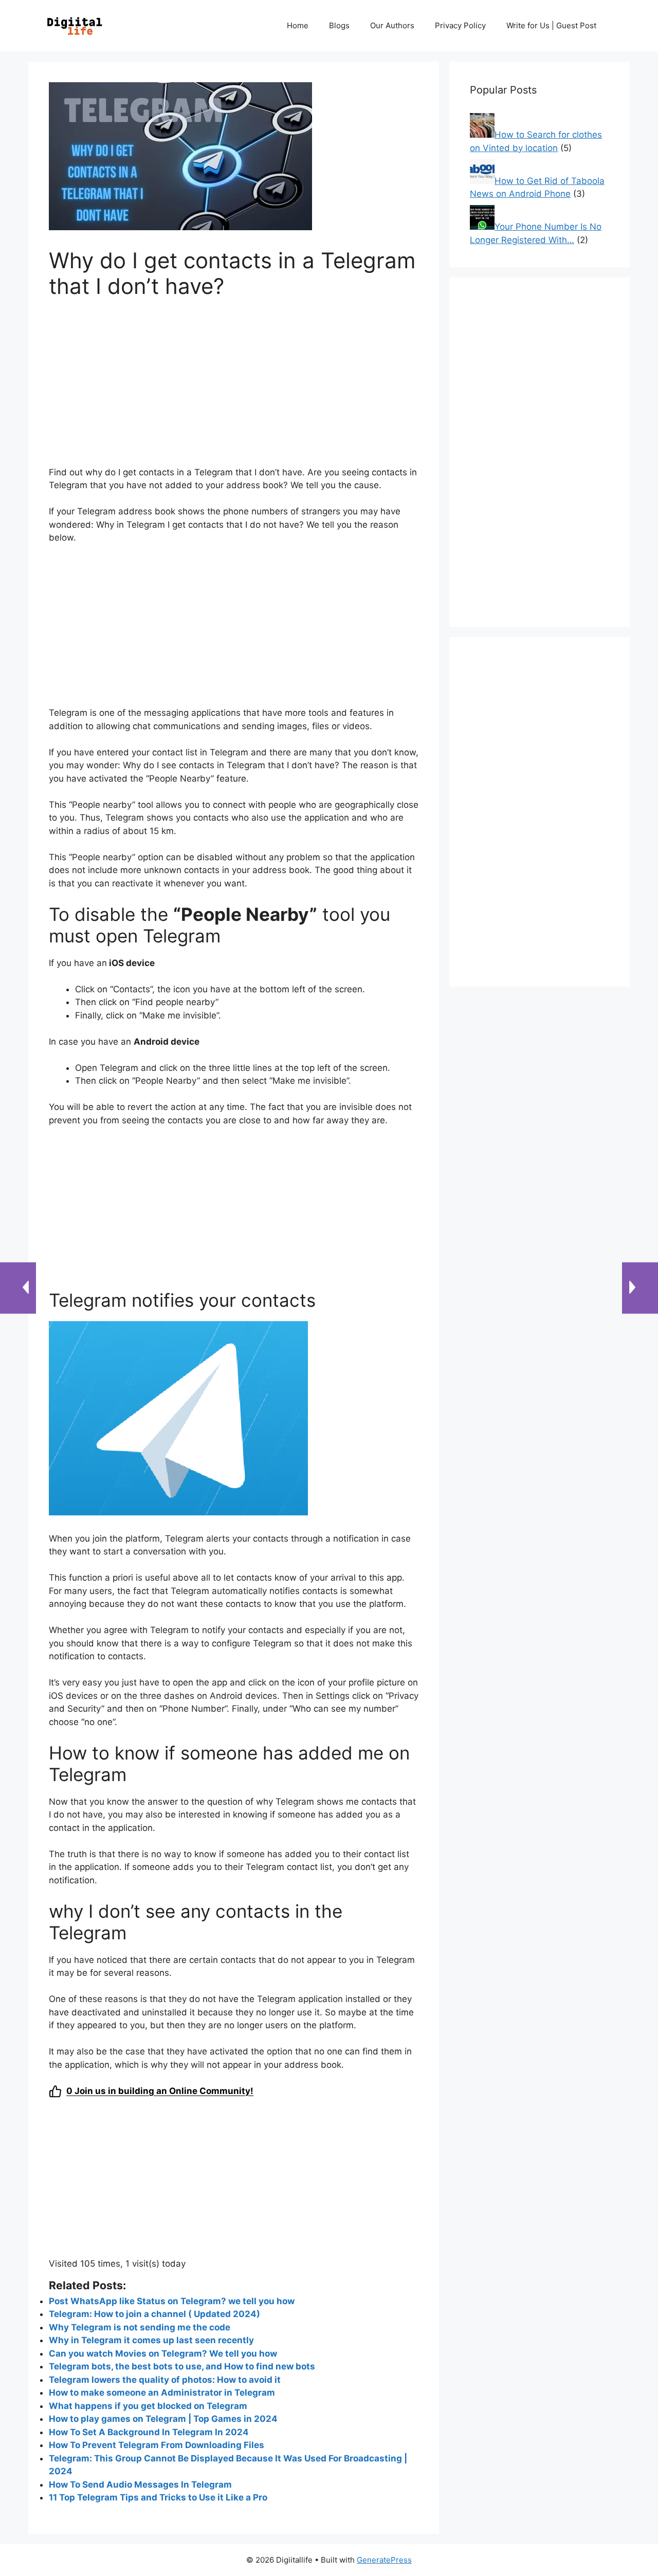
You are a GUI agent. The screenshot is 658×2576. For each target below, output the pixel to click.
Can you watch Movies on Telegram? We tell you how (163, 2353)
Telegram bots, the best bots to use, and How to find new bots (182, 2366)
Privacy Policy (460, 25)
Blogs (339, 25)
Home (298, 25)
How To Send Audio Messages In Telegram (140, 2485)
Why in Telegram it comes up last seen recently (151, 2340)
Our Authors (392, 25)
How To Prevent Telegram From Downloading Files (157, 2445)
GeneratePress (384, 2560)
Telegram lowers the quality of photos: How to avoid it (165, 2380)
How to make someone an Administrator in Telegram (162, 2393)
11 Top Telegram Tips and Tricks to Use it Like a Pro (158, 2497)
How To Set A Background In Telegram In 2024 (149, 2432)
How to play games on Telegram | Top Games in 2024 (163, 2419)
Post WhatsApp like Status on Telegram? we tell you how (172, 2301)
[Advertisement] (234, 389)
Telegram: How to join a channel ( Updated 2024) (154, 2314)
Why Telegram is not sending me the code (140, 2327)
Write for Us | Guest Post (551, 25)
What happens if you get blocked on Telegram (148, 2406)
